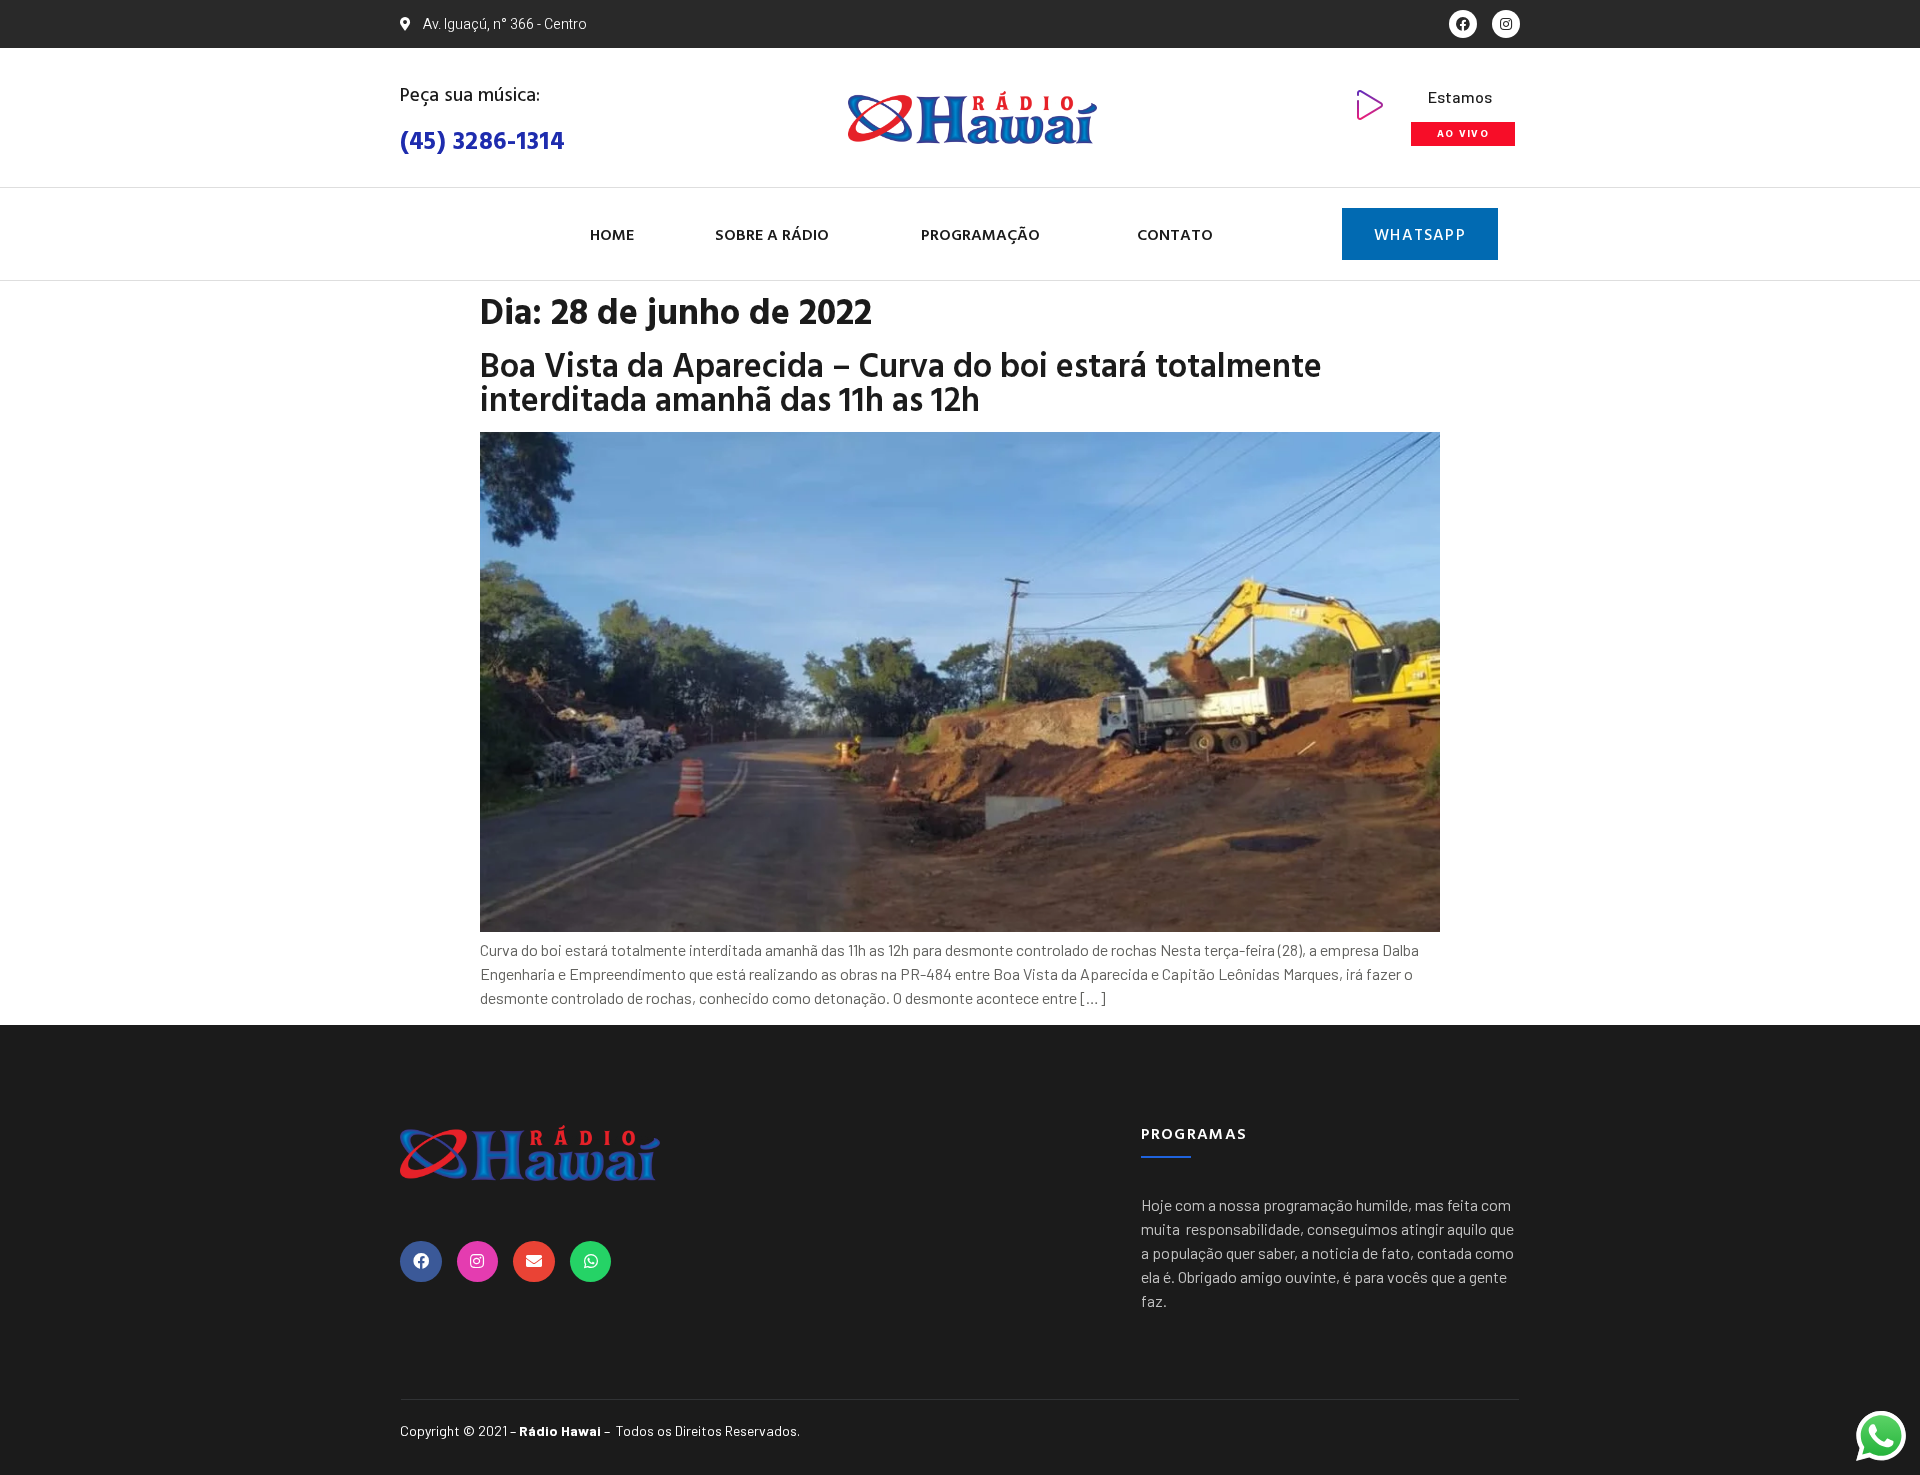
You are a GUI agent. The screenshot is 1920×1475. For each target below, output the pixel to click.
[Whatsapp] (591, 1262)
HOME (612, 234)
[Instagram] (1506, 24)
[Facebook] (1463, 24)
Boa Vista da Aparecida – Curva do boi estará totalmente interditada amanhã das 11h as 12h (901, 381)
